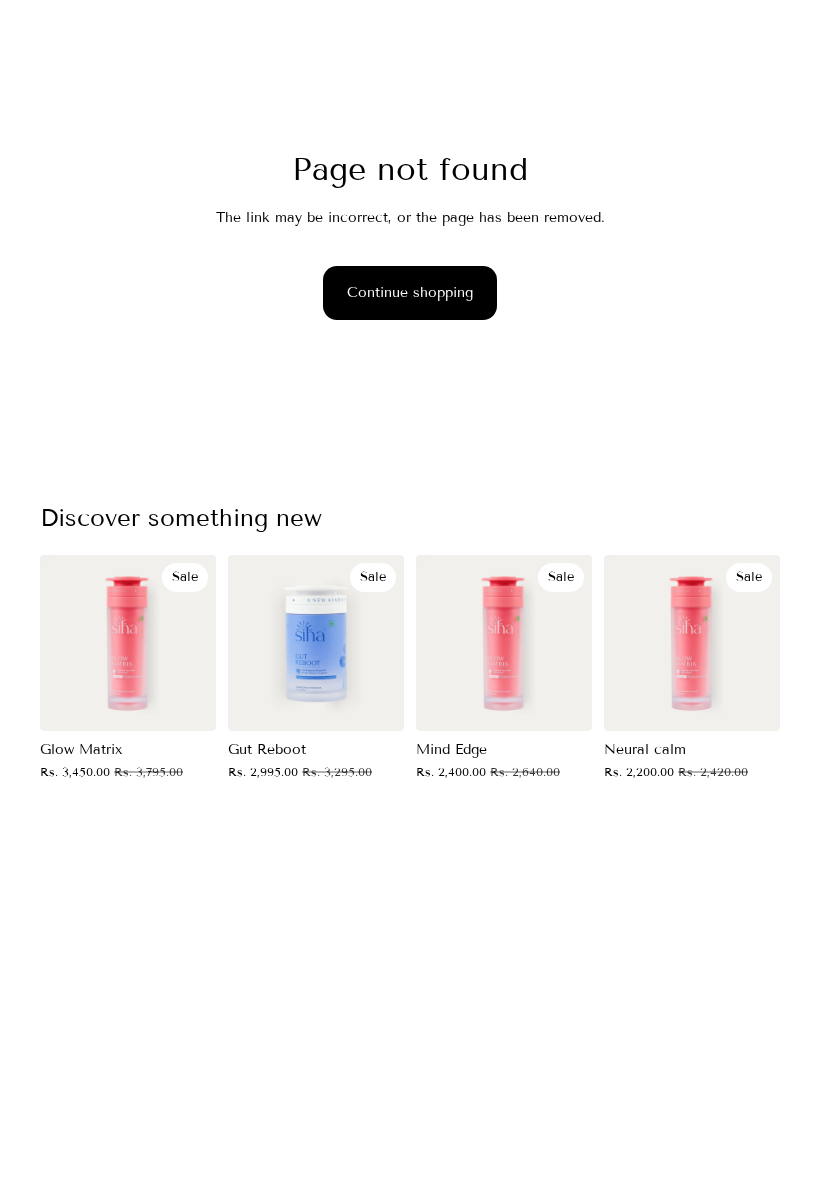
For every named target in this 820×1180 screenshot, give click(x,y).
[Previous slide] (62, 643)
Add (202, 699)
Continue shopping (410, 292)
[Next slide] (194, 643)
